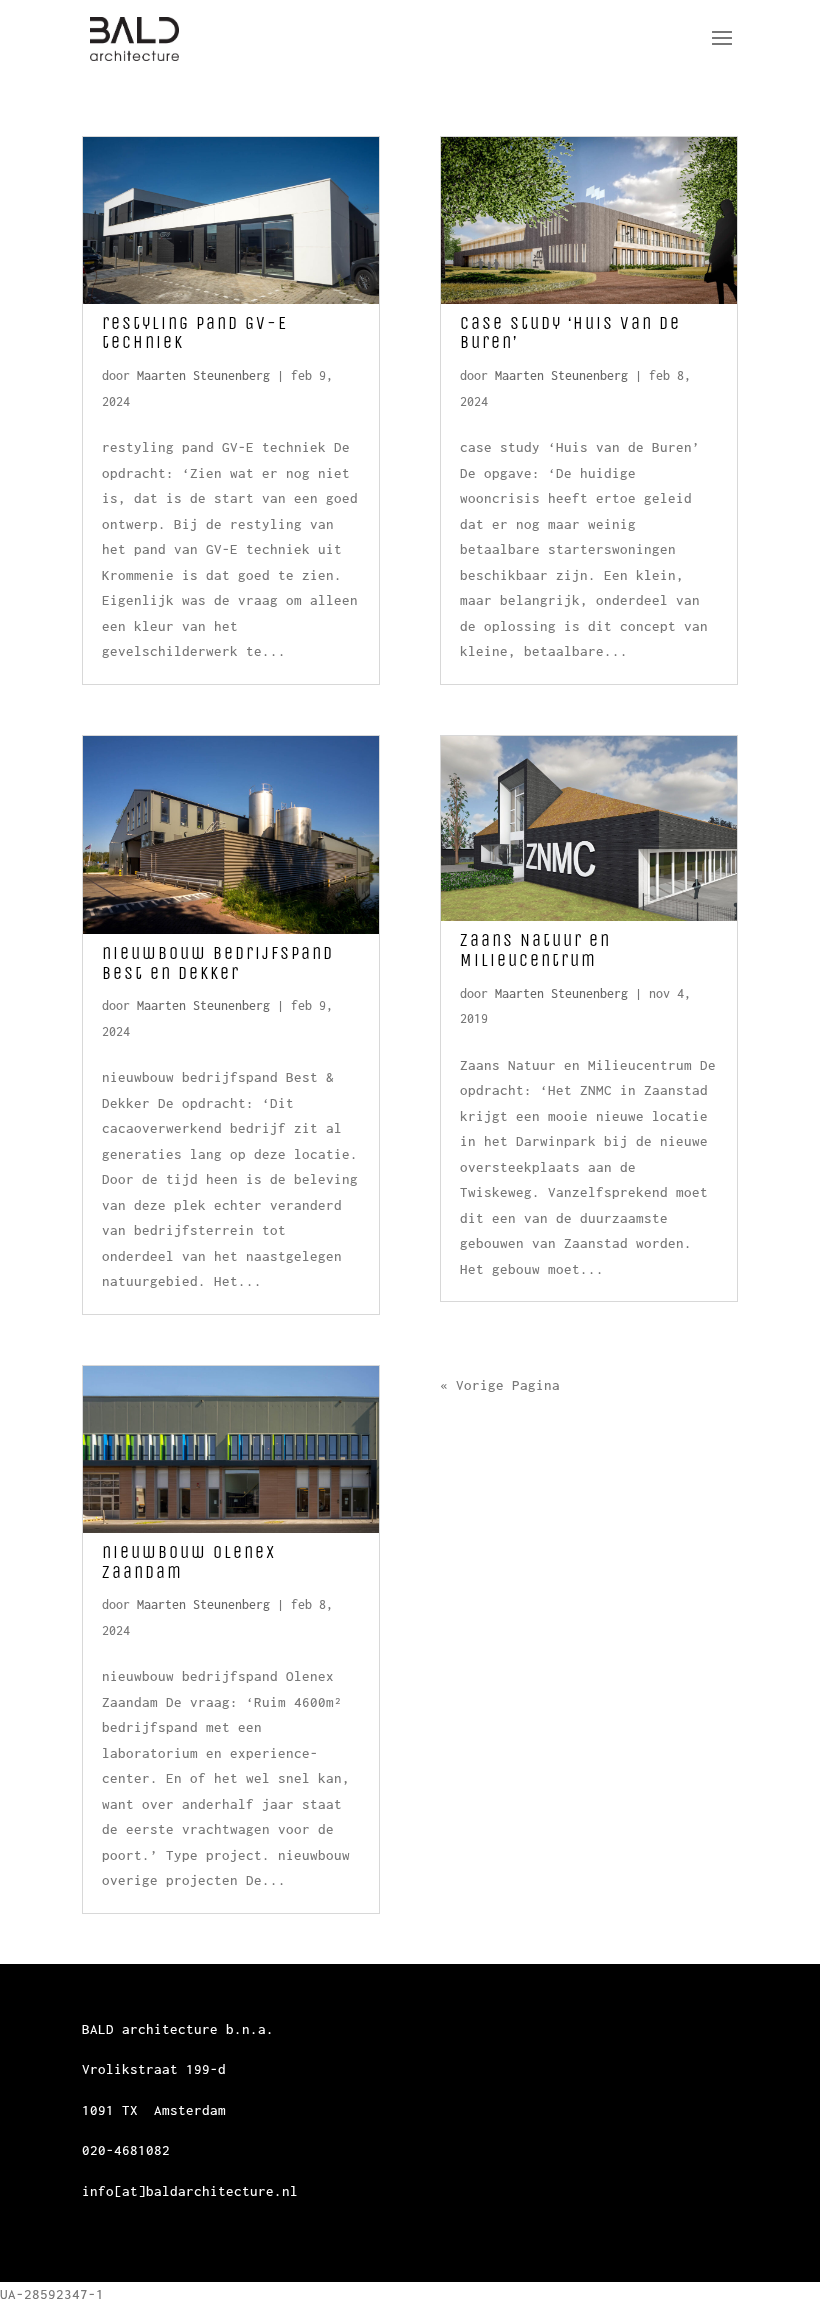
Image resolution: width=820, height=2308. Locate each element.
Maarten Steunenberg (203, 375)
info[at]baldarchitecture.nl (190, 2191)
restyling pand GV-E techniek (195, 333)
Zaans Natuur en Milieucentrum (535, 950)
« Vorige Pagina (500, 1385)
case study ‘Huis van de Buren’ (570, 333)
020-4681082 (126, 2150)
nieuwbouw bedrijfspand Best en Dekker (218, 963)
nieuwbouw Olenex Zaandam (189, 1562)
